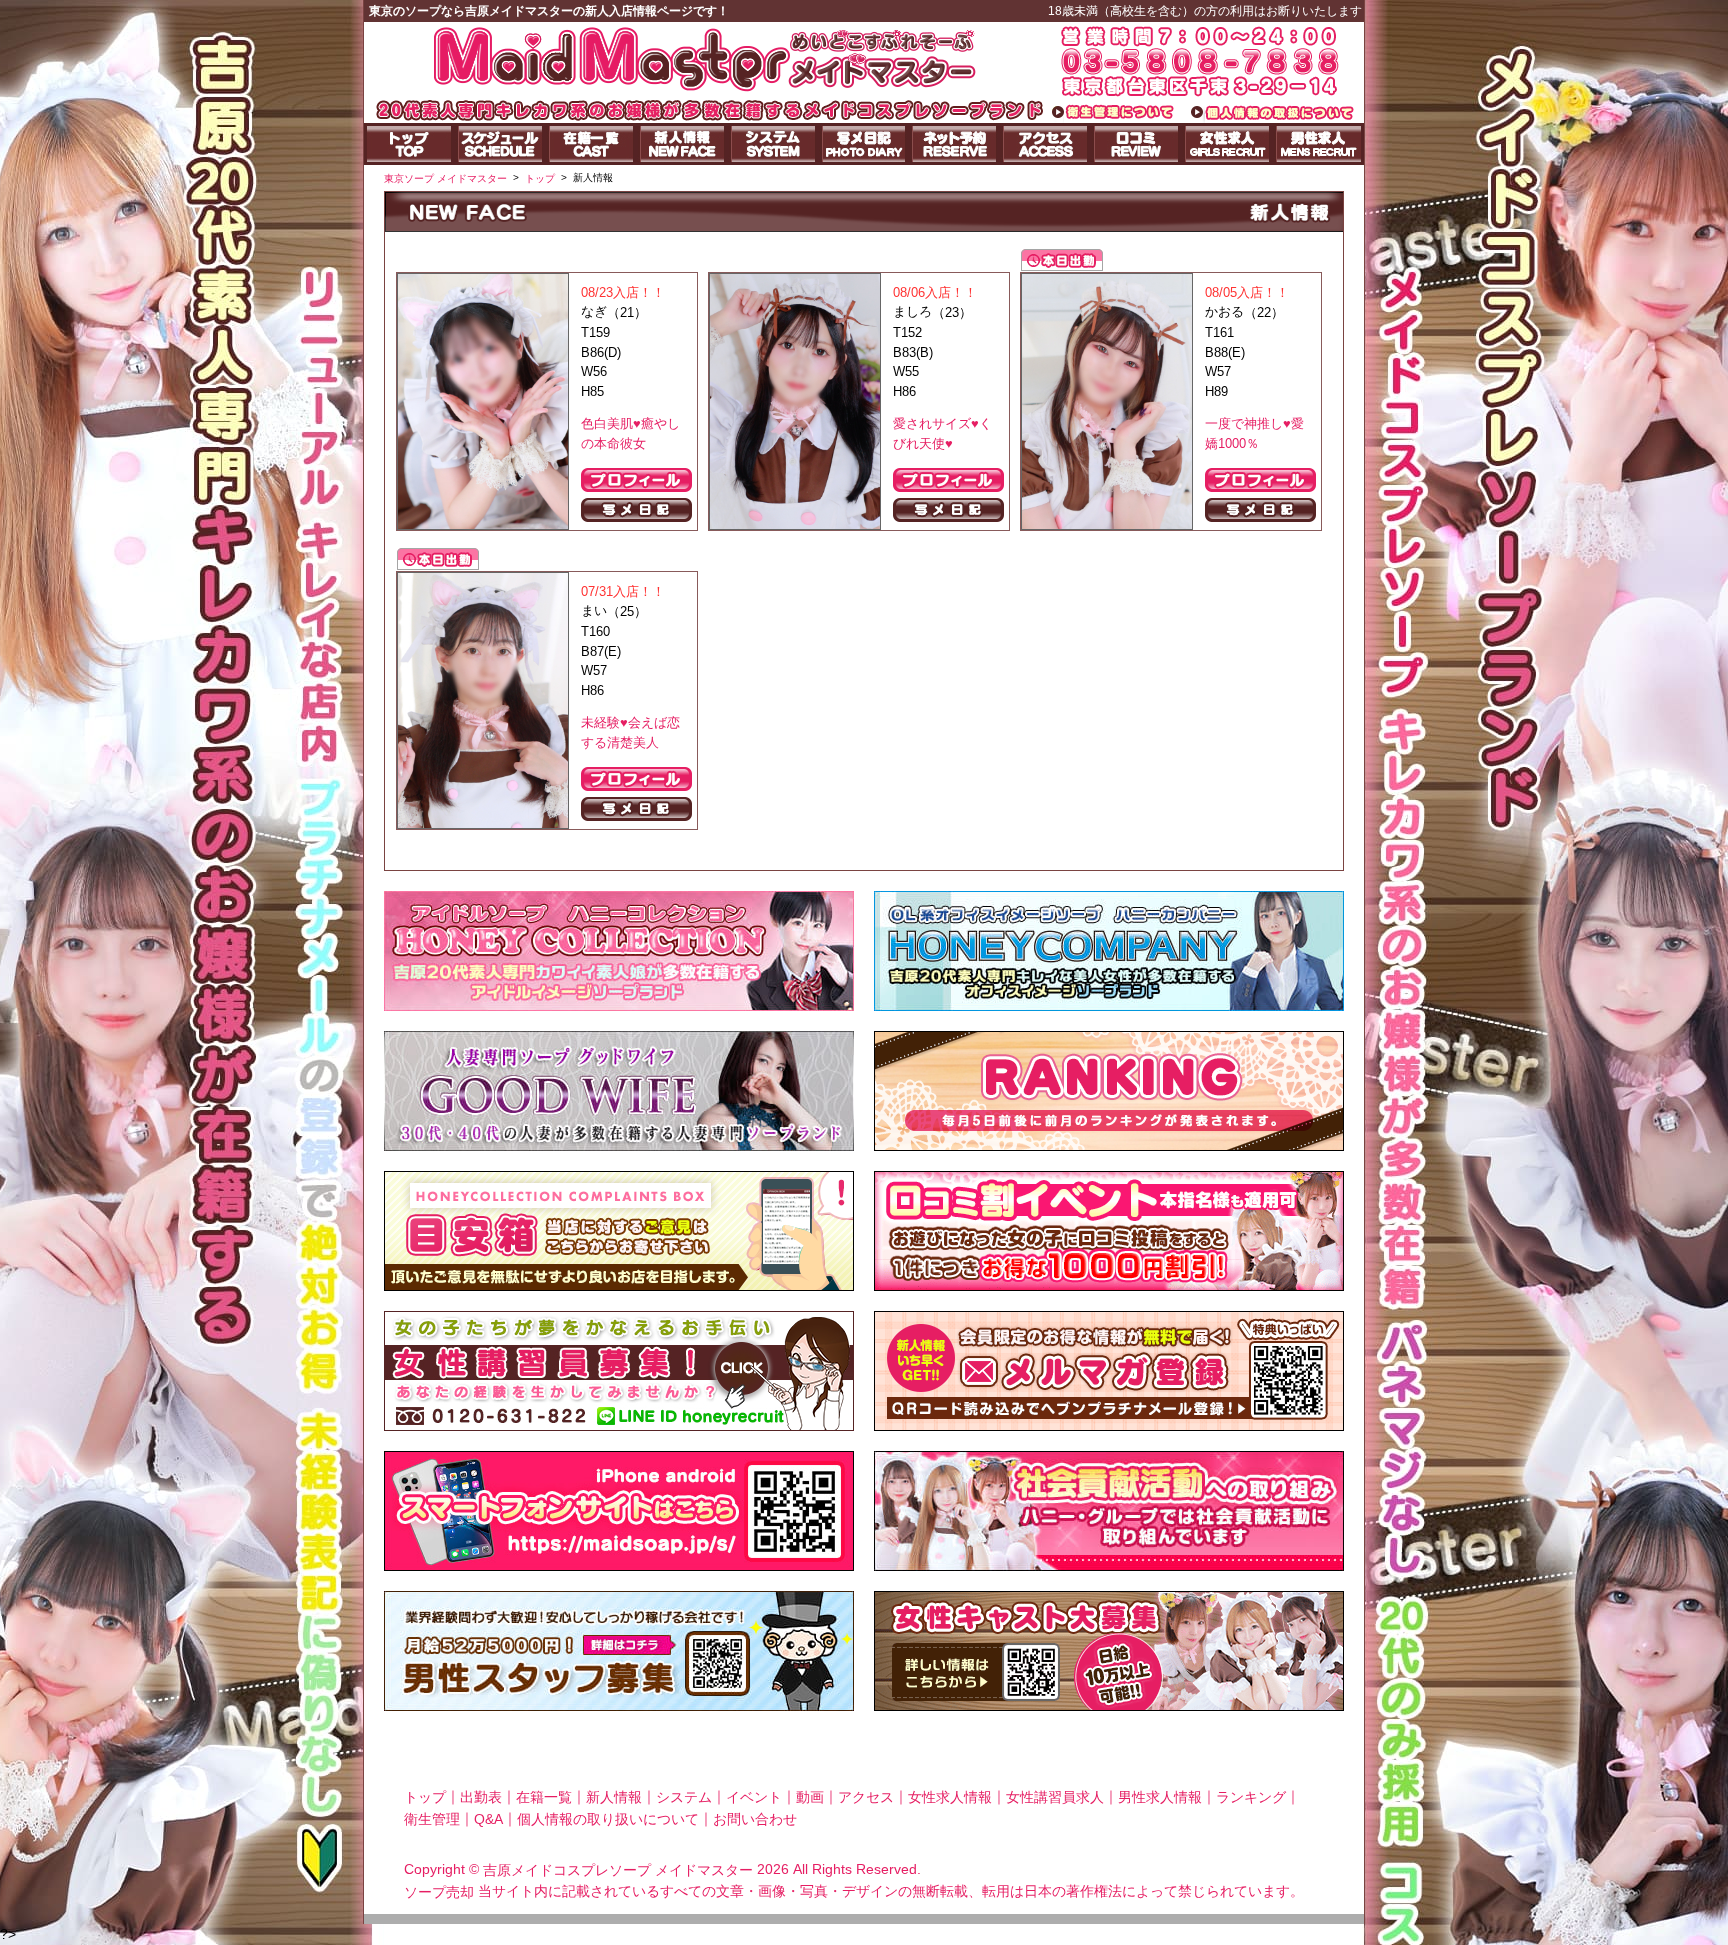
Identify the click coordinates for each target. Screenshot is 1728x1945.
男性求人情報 (1160, 1797)
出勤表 (481, 1797)
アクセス (866, 1797)
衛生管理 (432, 1818)
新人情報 (614, 1797)
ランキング (1251, 1797)
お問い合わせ (755, 1818)
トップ (425, 1797)
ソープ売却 (439, 1892)
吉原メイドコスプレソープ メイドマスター (618, 1870)
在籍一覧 (544, 1797)
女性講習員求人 (1055, 1797)
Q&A (488, 1818)
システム (684, 1797)
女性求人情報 (950, 1797)
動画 (810, 1797)
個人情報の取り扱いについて (608, 1818)
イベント (754, 1797)
